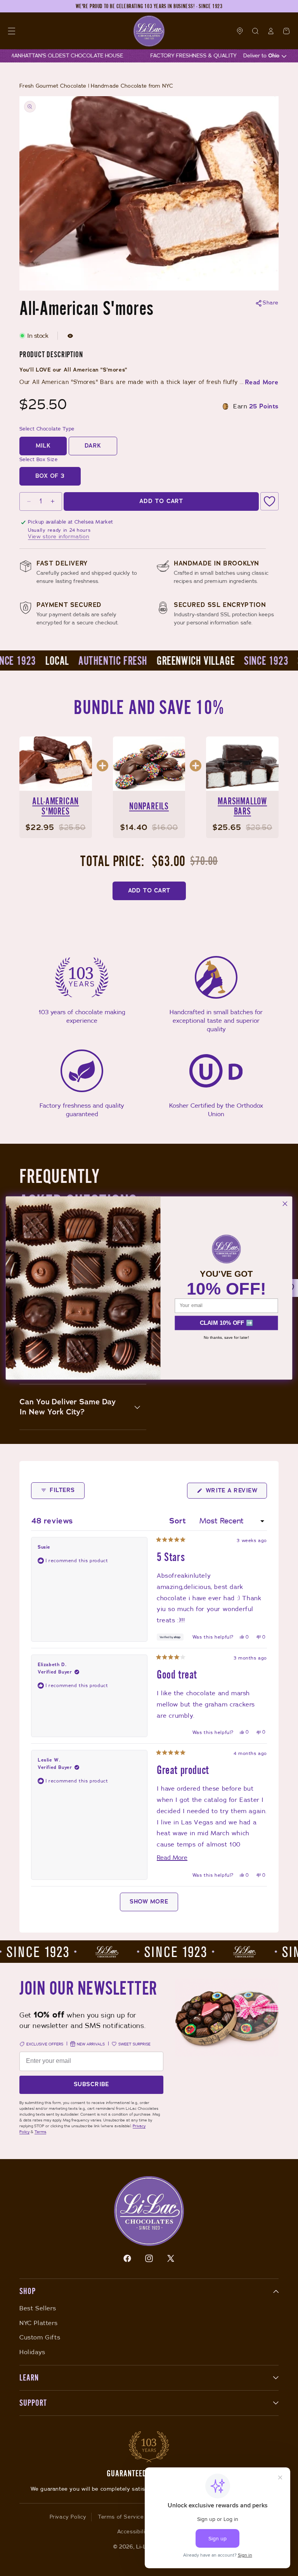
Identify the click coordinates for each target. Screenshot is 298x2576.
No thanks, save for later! (226, 1337)
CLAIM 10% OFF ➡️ (226, 1323)
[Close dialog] (285, 1204)
